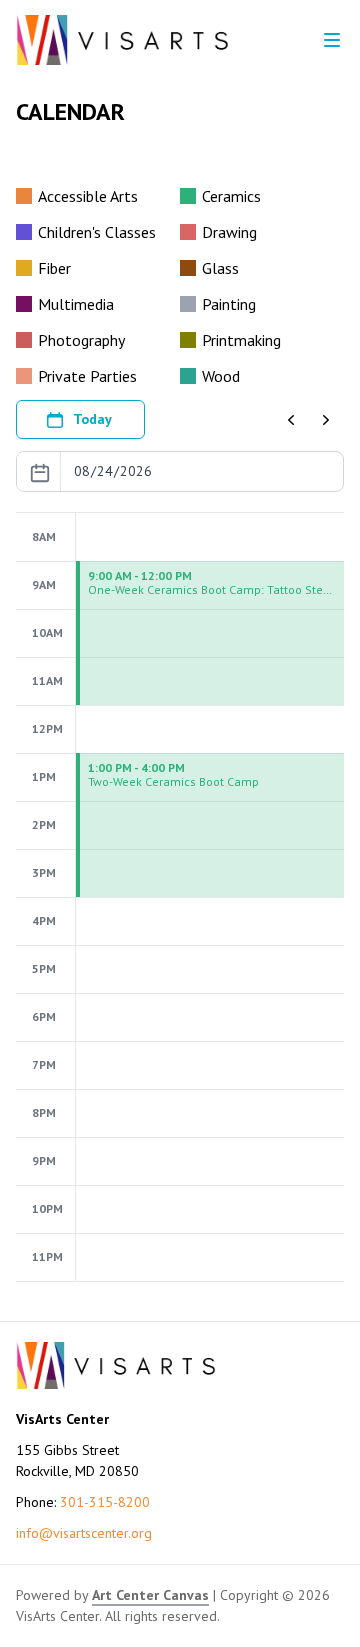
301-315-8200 (105, 1502)
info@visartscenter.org (84, 1533)
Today (92, 419)
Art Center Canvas (150, 1595)
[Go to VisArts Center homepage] (122, 40)
